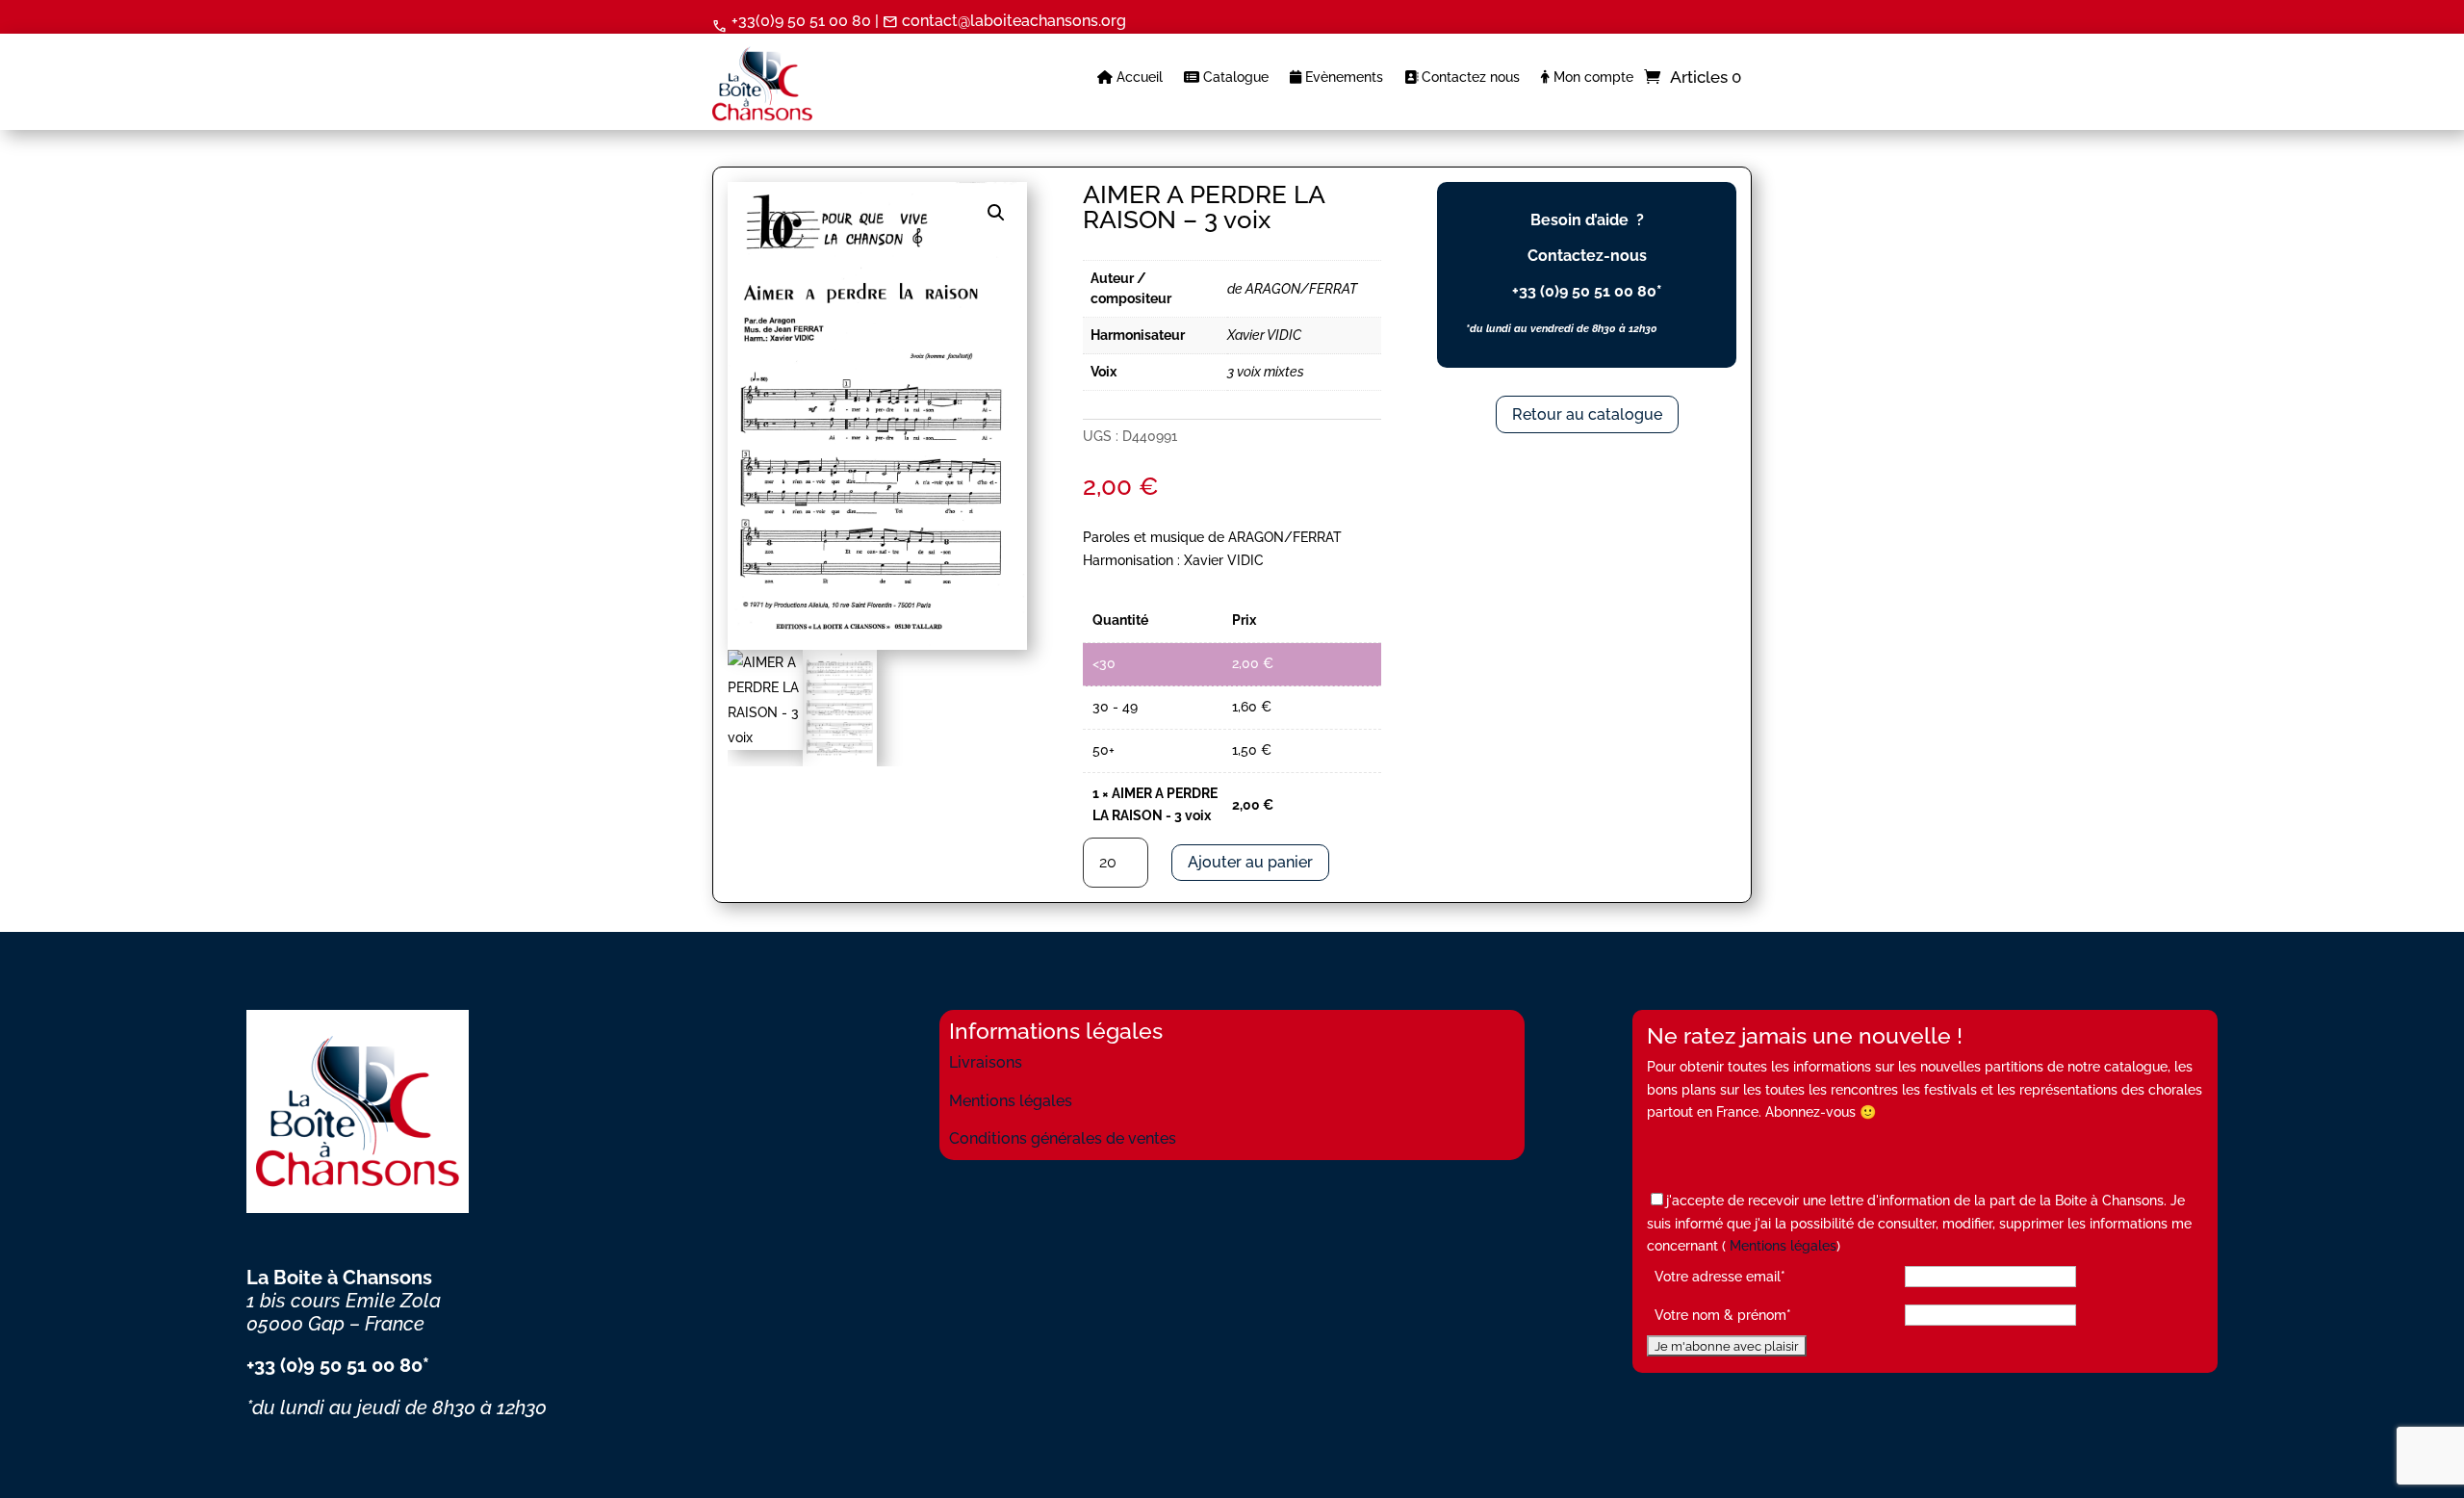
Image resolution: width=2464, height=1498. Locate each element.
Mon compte (1591, 77)
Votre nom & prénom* (1723, 1315)
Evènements (1342, 77)
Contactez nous (1469, 77)
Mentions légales (1011, 1101)
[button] (996, 213)
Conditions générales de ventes (1063, 1138)
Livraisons (986, 1062)
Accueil (1138, 77)
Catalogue (1234, 77)
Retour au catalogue (1587, 414)
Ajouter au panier (1250, 862)
